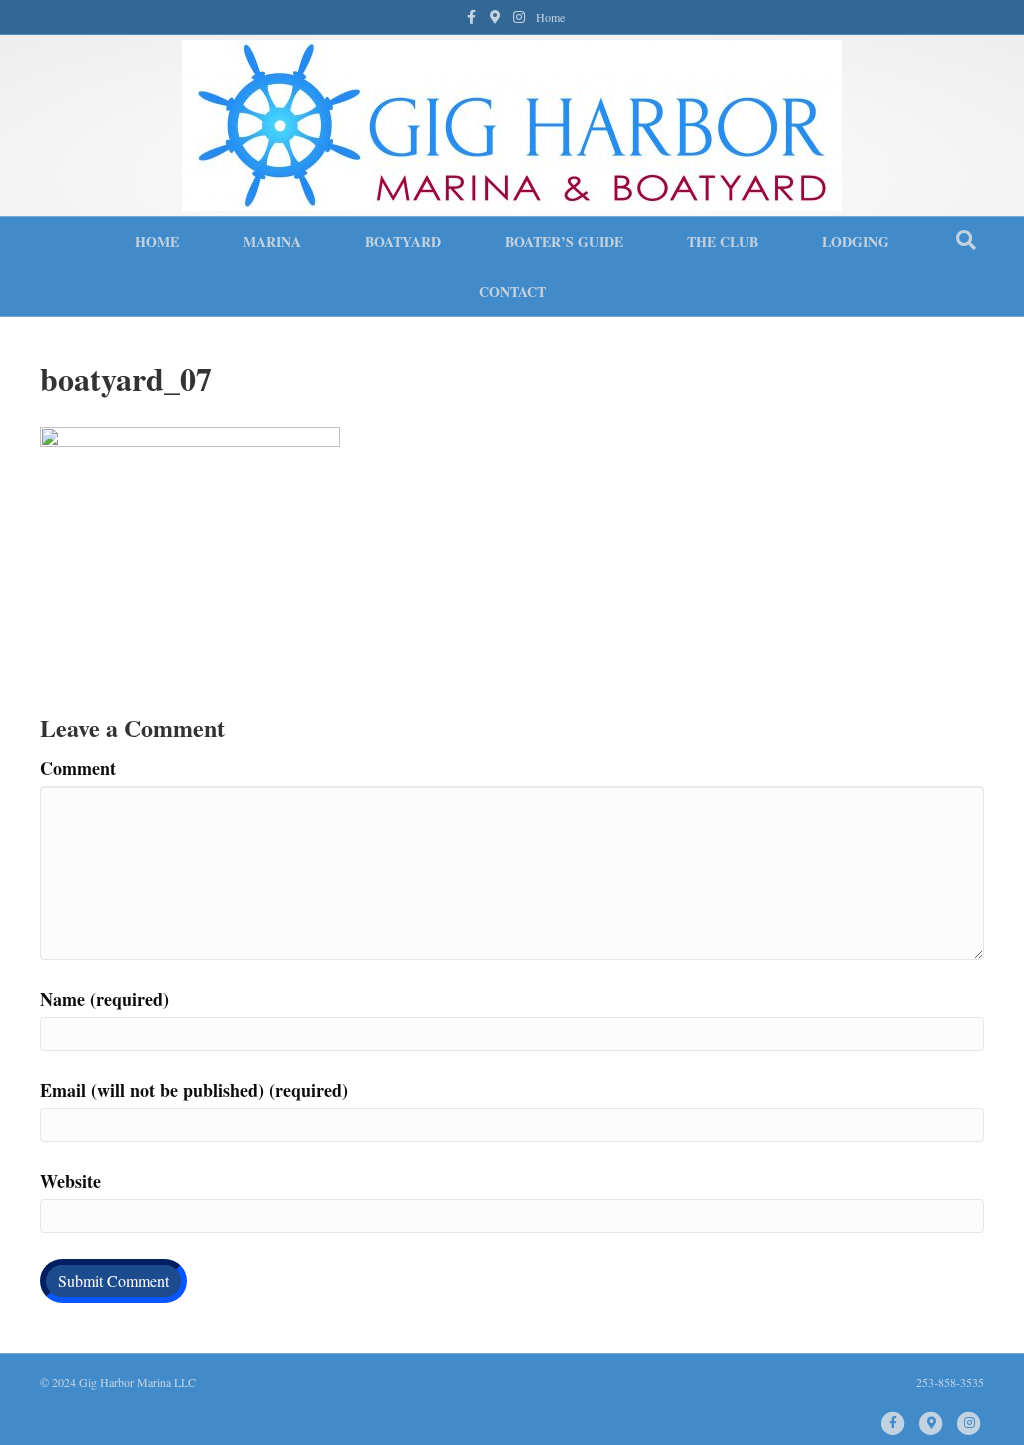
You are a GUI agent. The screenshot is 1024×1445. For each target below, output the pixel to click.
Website (70, 1181)
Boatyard (403, 241)
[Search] (966, 240)
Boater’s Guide (564, 241)
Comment (78, 768)
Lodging (855, 241)
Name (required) (104, 999)
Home (550, 17)
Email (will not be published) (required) (194, 1090)
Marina (272, 241)
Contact (512, 291)
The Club (722, 241)
